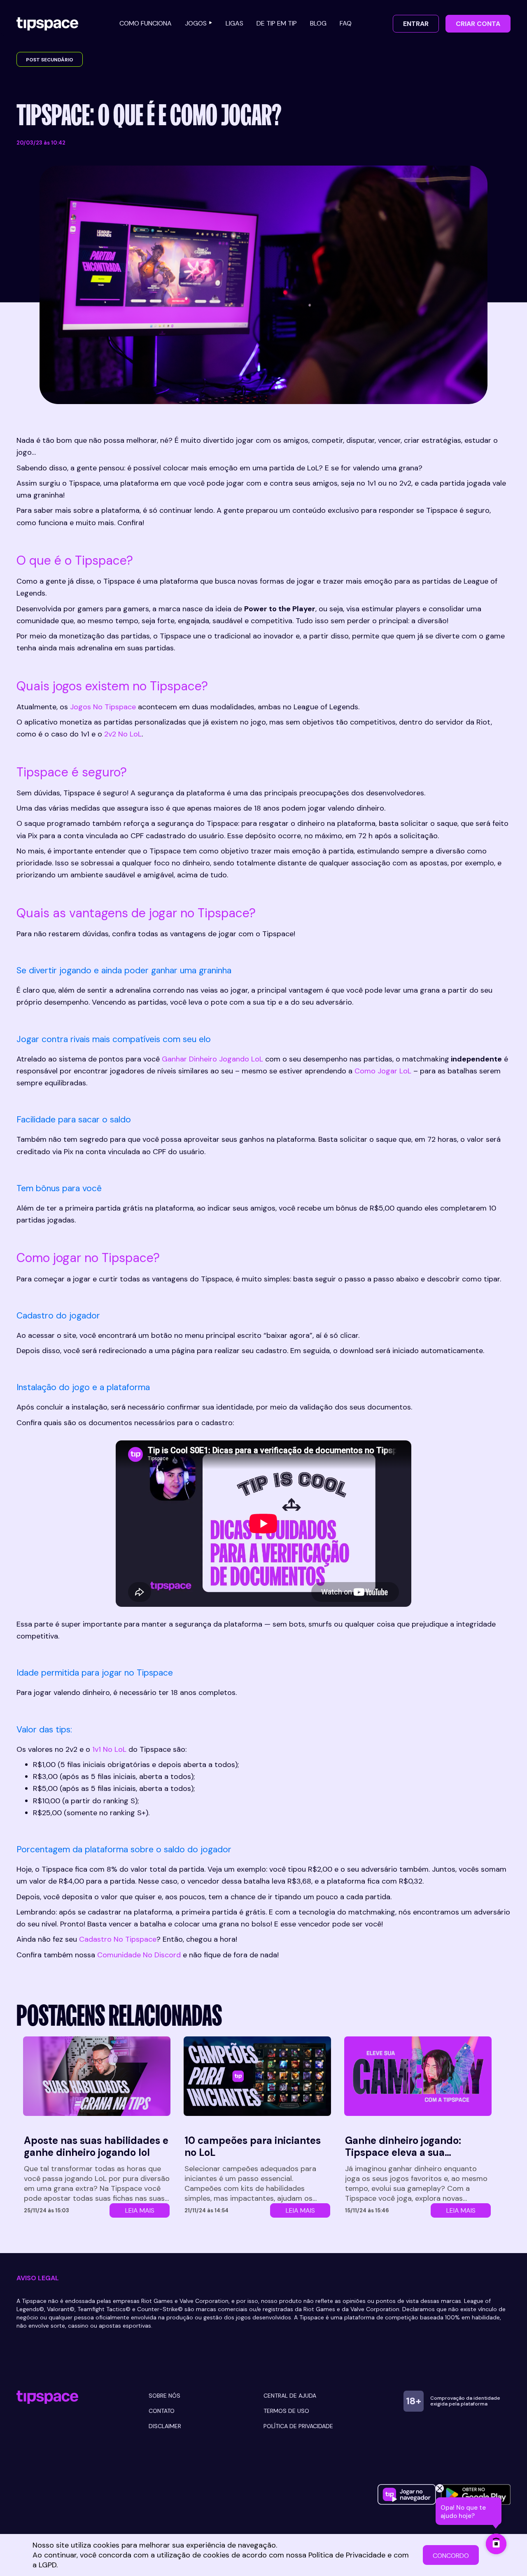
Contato (162, 2411)
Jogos (196, 23)
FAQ (346, 23)
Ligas (234, 23)
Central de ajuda (290, 2396)
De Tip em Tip (277, 23)
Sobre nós (164, 2396)
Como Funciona (146, 23)
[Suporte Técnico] (496, 2544)
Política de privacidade (298, 2426)
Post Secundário (50, 60)
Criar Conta (478, 24)
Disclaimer (165, 2426)
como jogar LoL (383, 1071)
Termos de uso (286, 2411)
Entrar (416, 24)
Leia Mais (140, 2210)
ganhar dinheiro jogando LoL (212, 1059)
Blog (318, 23)
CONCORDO (451, 2556)
